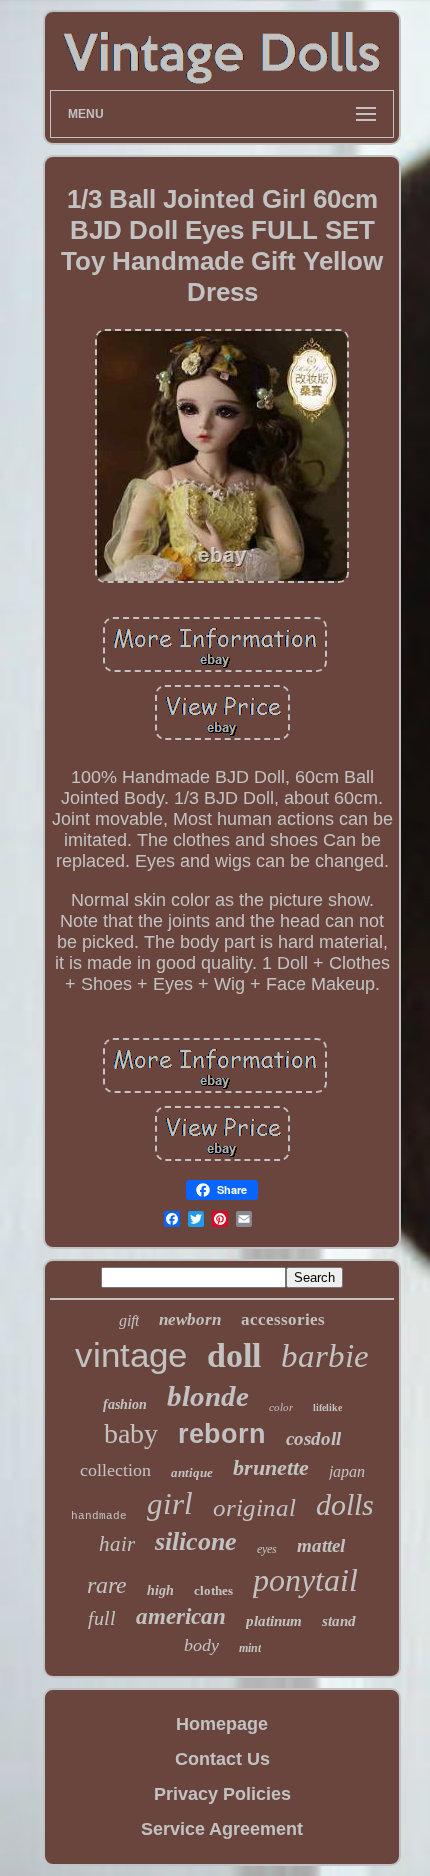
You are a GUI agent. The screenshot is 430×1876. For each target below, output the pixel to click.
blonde (208, 1396)
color (281, 1407)
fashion (125, 1404)
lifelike (327, 1407)
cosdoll (313, 1438)
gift (129, 1320)
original (254, 1507)
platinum (274, 1621)
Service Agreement (222, 1829)
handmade (99, 1516)
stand (339, 1621)
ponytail (305, 1580)
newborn (190, 1319)
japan (347, 1471)
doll (234, 1355)
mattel (321, 1545)
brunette (271, 1467)
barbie (325, 1356)
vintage (131, 1354)
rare (107, 1585)
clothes (213, 1590)
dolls (345, 1504)
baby (131, 1433)
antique (192, 1472)
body (201, 1645)
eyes (267, 1549)
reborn (222, 1434)
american (181, 1616)
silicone (196, 1541)
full (102, 1618)
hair (117, 1544)
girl (170, 1503)
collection (115, 1470)
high (160, 1590)
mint (250, 1648)
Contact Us (222, 1759)
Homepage (222, 1724)
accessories (283, 1319)
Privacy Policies (222, 1794)
